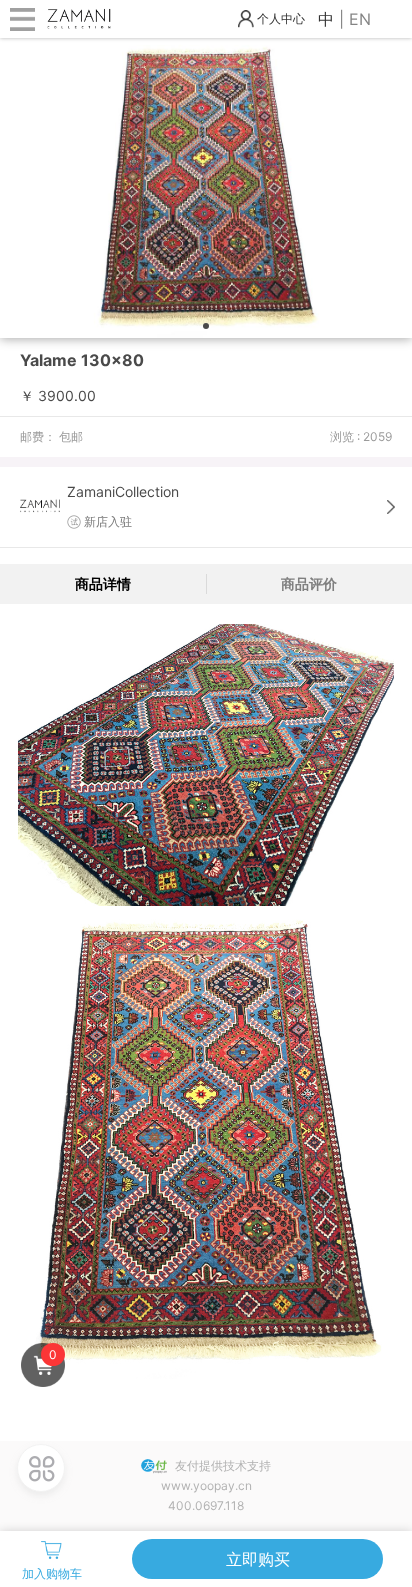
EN (360, 19)
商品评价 (309, 583)
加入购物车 (52, 1573)
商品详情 (103, 583)
